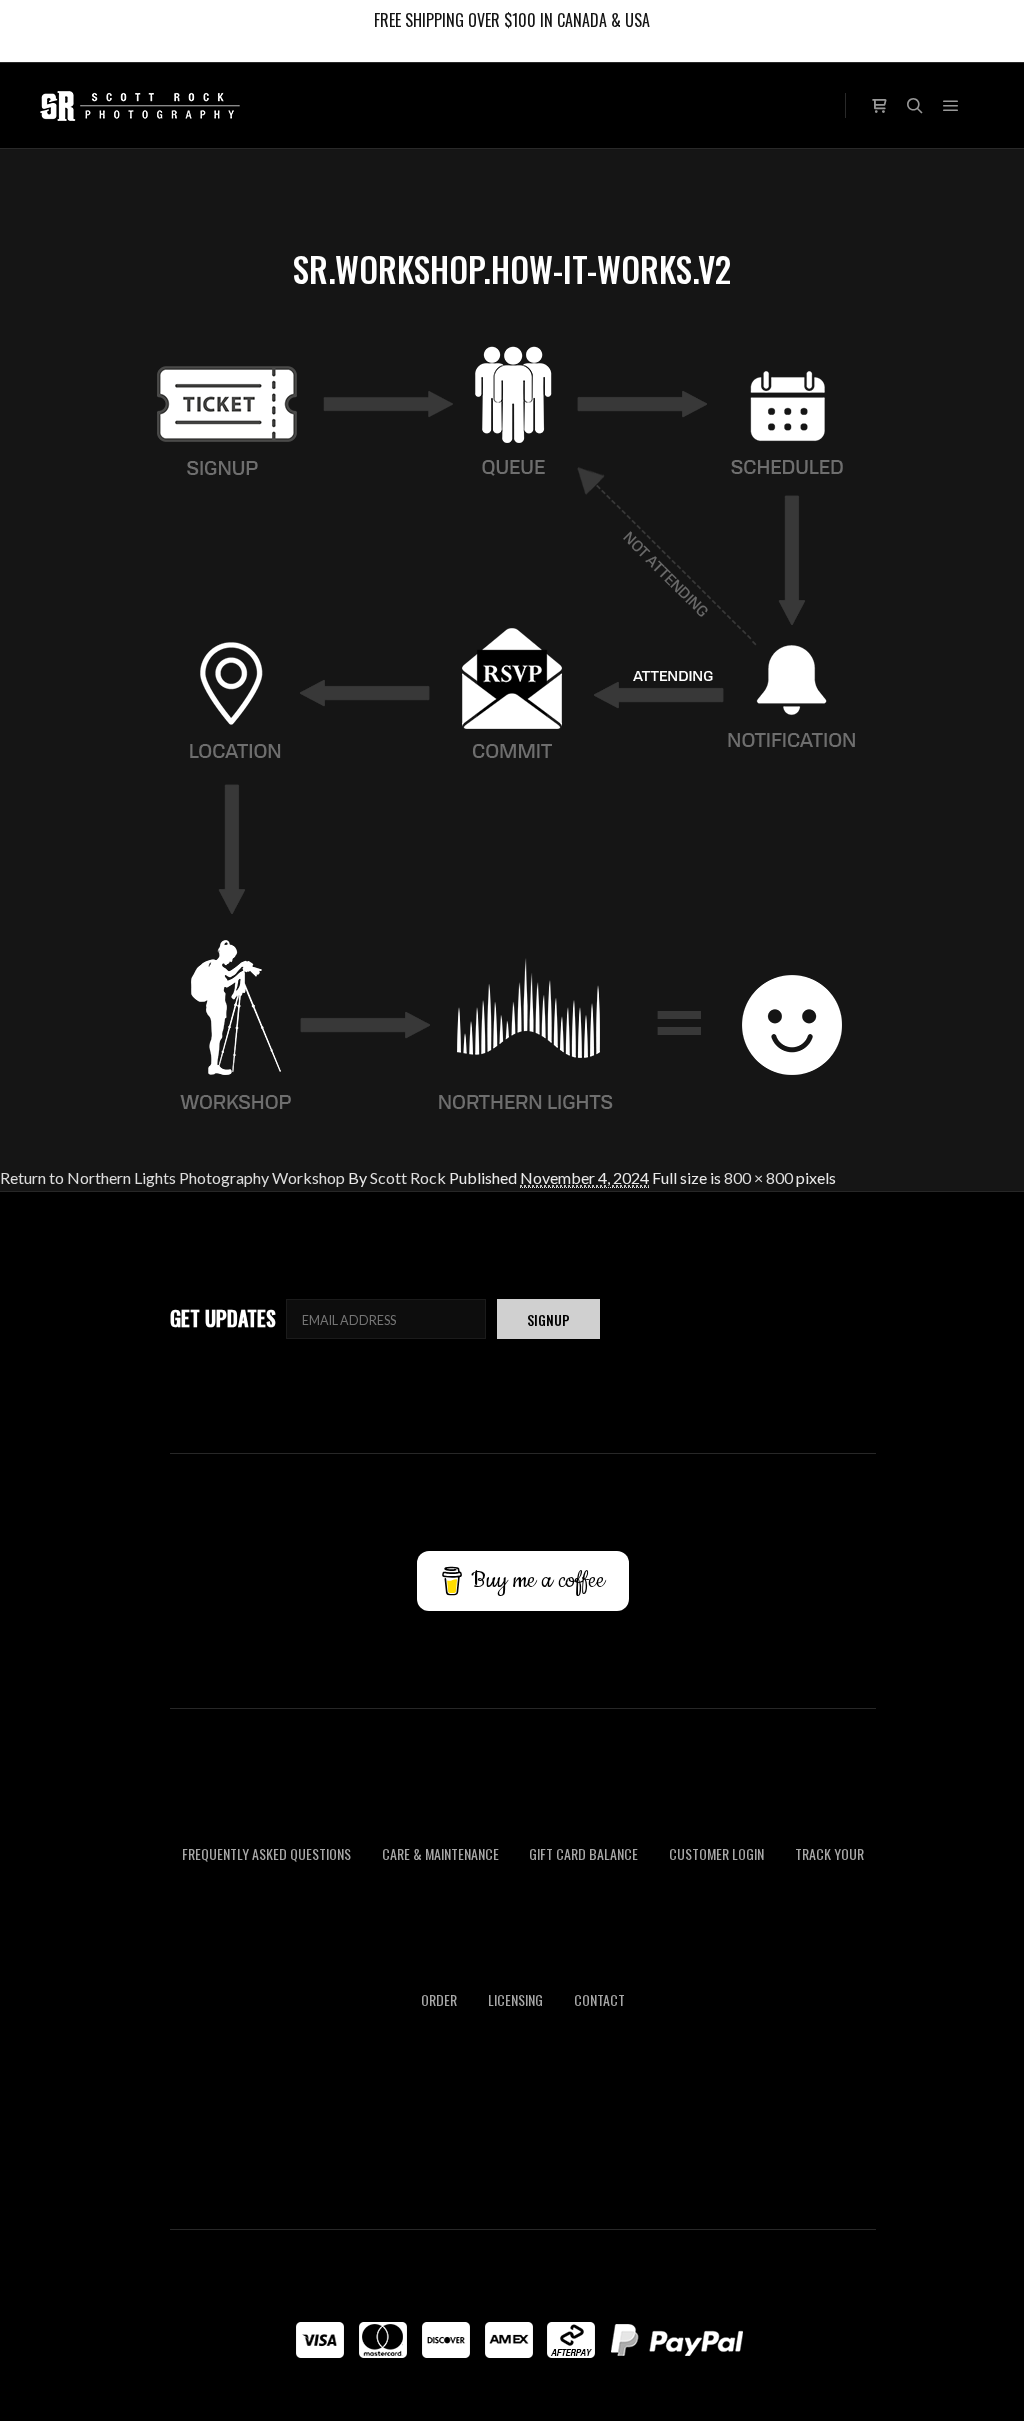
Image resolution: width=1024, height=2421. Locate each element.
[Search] (915, 106)
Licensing (515, 1999)
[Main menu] (951, 106)
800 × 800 (758, 1177)
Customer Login (716, 1854)
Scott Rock (408, 1177)
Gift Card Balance (583, 1854)
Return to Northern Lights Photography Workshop (172, 1177)
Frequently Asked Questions (266, 1854)
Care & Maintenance (440, 1854)
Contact (599, 1999)
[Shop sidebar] (879, 103)
